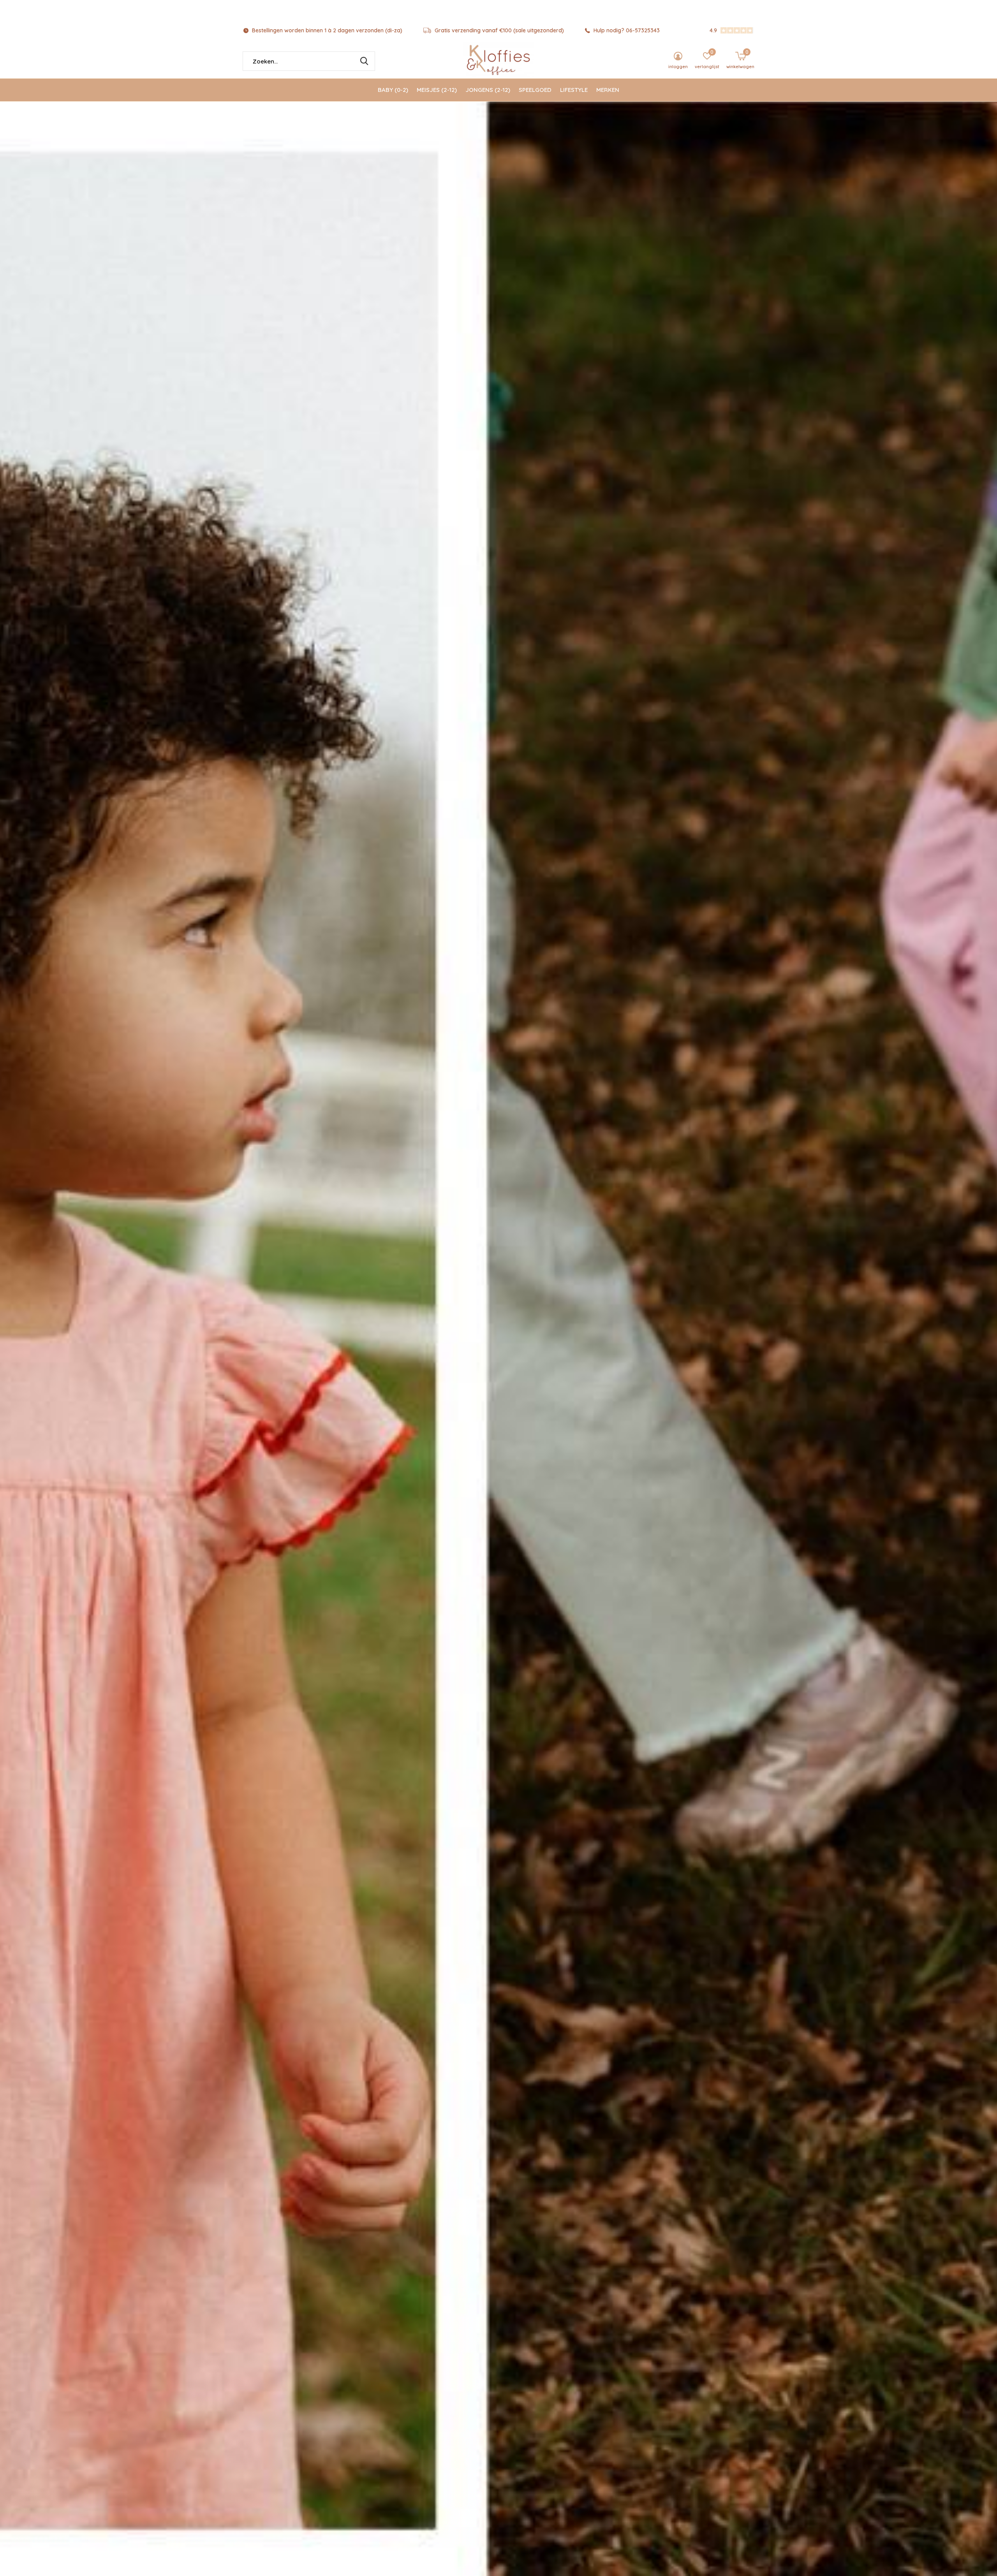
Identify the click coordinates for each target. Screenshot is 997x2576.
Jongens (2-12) (488, 90)
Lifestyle (574, 90)
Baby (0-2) (393, 90)
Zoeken (364, 61)
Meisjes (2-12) (437, 90)
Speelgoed (535, 90)
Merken (608, 90)
